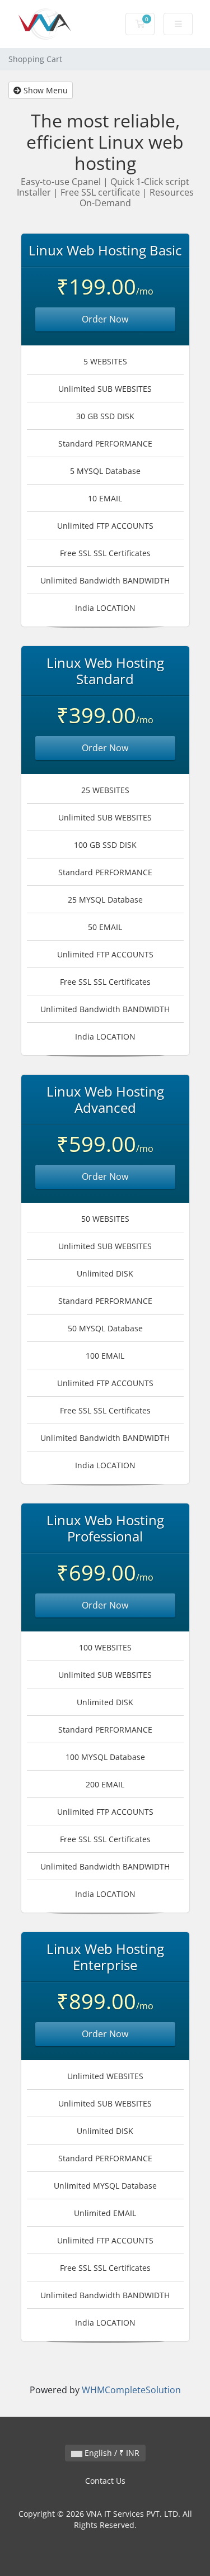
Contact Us (105, 2481)
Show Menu (45, 90)
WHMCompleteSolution (131, 2390)
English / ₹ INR (111, 2453)
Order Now (105, 319)
